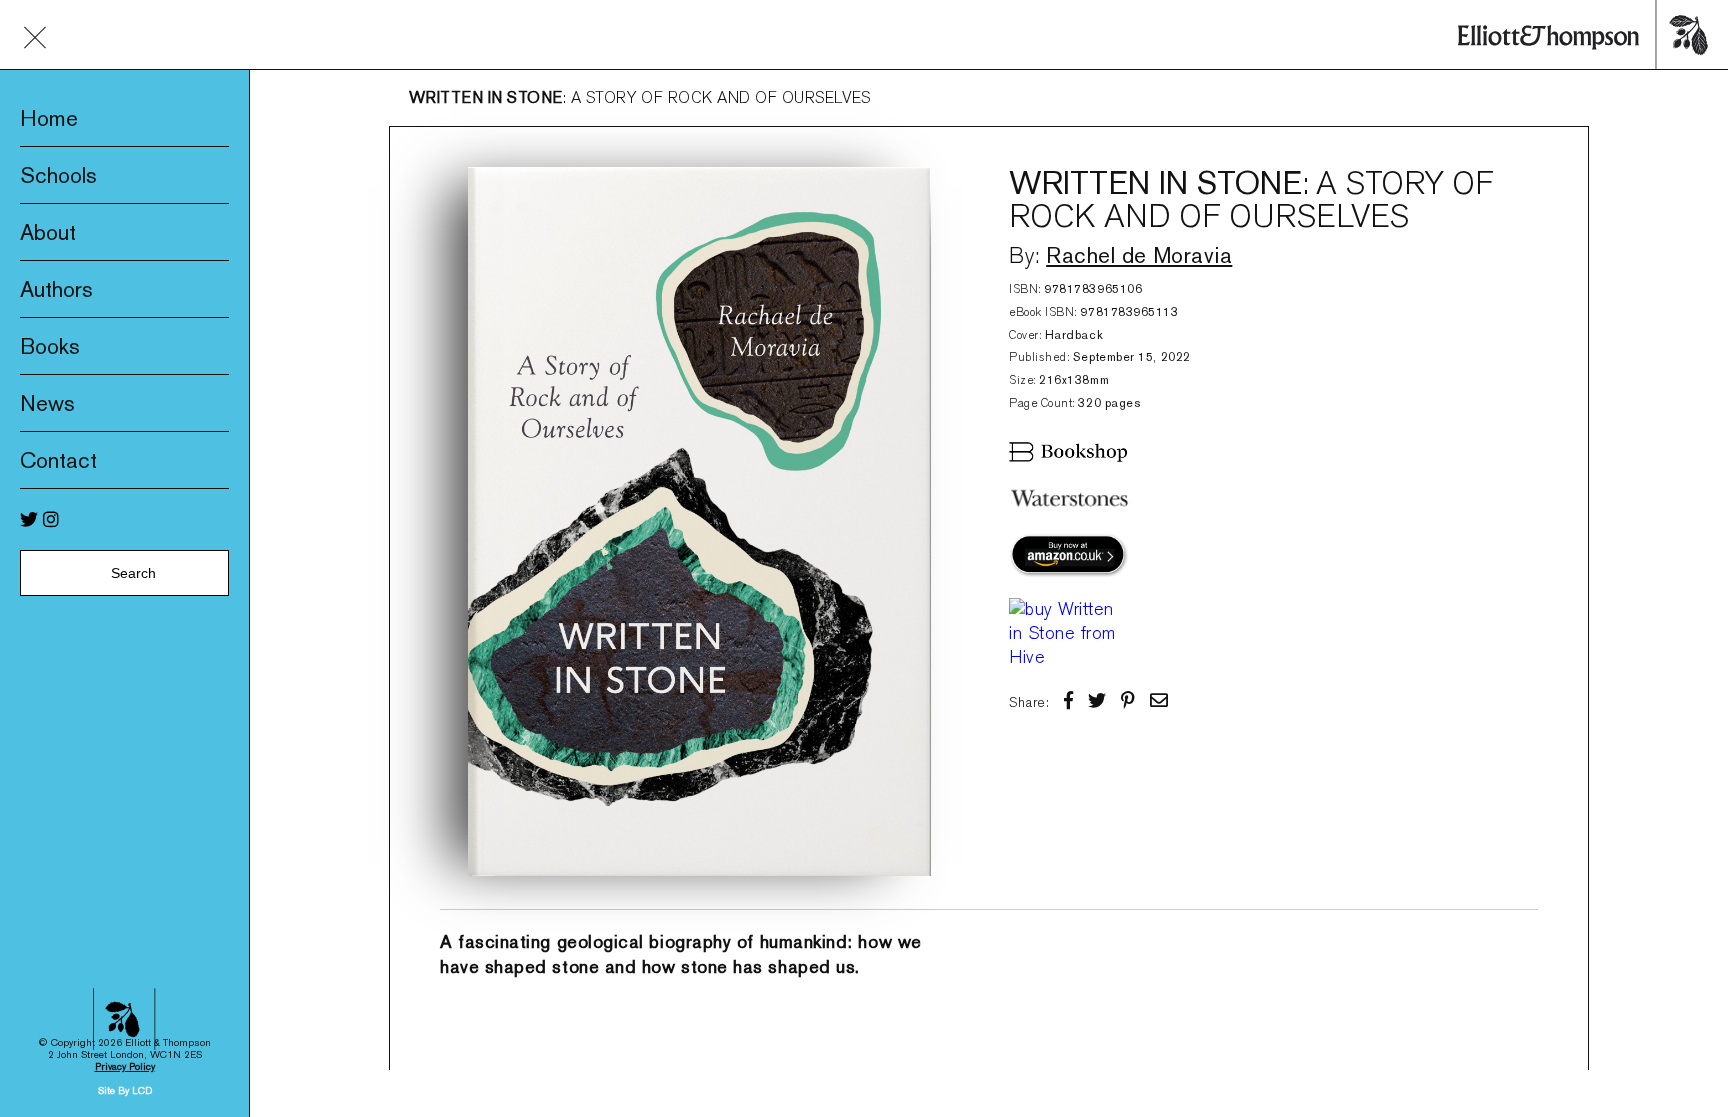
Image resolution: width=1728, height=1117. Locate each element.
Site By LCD (125, 1090)
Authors (56, 289)
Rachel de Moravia (1139, 255)
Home (49, 118)
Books (50, 346)
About (48, 232)
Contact (58, 460)
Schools (58, 175)
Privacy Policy (125, 1066)
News (47, 403)
